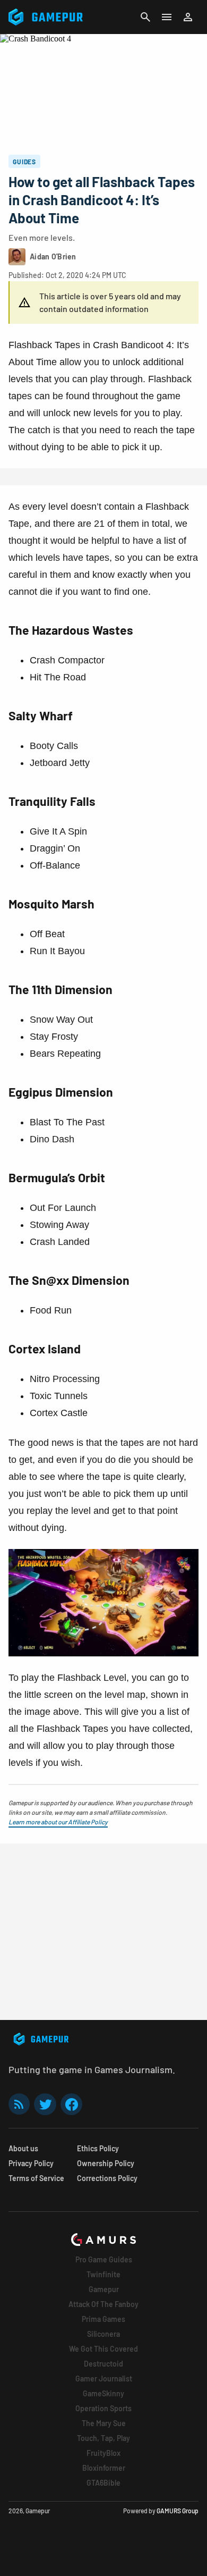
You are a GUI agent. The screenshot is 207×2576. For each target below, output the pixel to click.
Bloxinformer (104, 2468)
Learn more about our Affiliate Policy (58, 1822)
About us (23, 2148)
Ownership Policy (106, 2163)
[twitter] (45, 2104)
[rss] (19, 2104)
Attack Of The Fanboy (103, 2304)
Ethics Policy (98, 2148)
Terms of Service (36, 2178)
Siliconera (103, 2334)
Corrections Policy (107, 2178)
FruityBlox (103, 2453)
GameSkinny (103, 2393)
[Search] (145, 17)
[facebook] (71, 2104)
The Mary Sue (104, 2423)
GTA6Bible (103, 2483)
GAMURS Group (178, 2511)
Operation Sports (103, 2408)
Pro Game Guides (104, 2259)
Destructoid (103, 2364)
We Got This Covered (103, 2349)
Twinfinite (103, 2274)
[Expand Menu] (167, 17)
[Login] (188, 17)
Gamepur (104, 2289)
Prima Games (103, 2319)
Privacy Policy (31, 2163)
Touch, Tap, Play (103, 2438)
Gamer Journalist (104, 2379)
